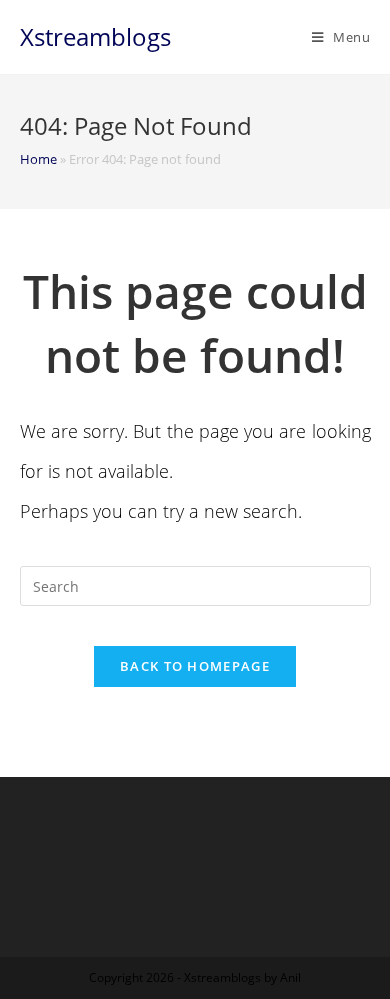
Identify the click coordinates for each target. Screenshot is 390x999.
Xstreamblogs (95, 36)
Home (38, 159)
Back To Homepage (195, 666)
